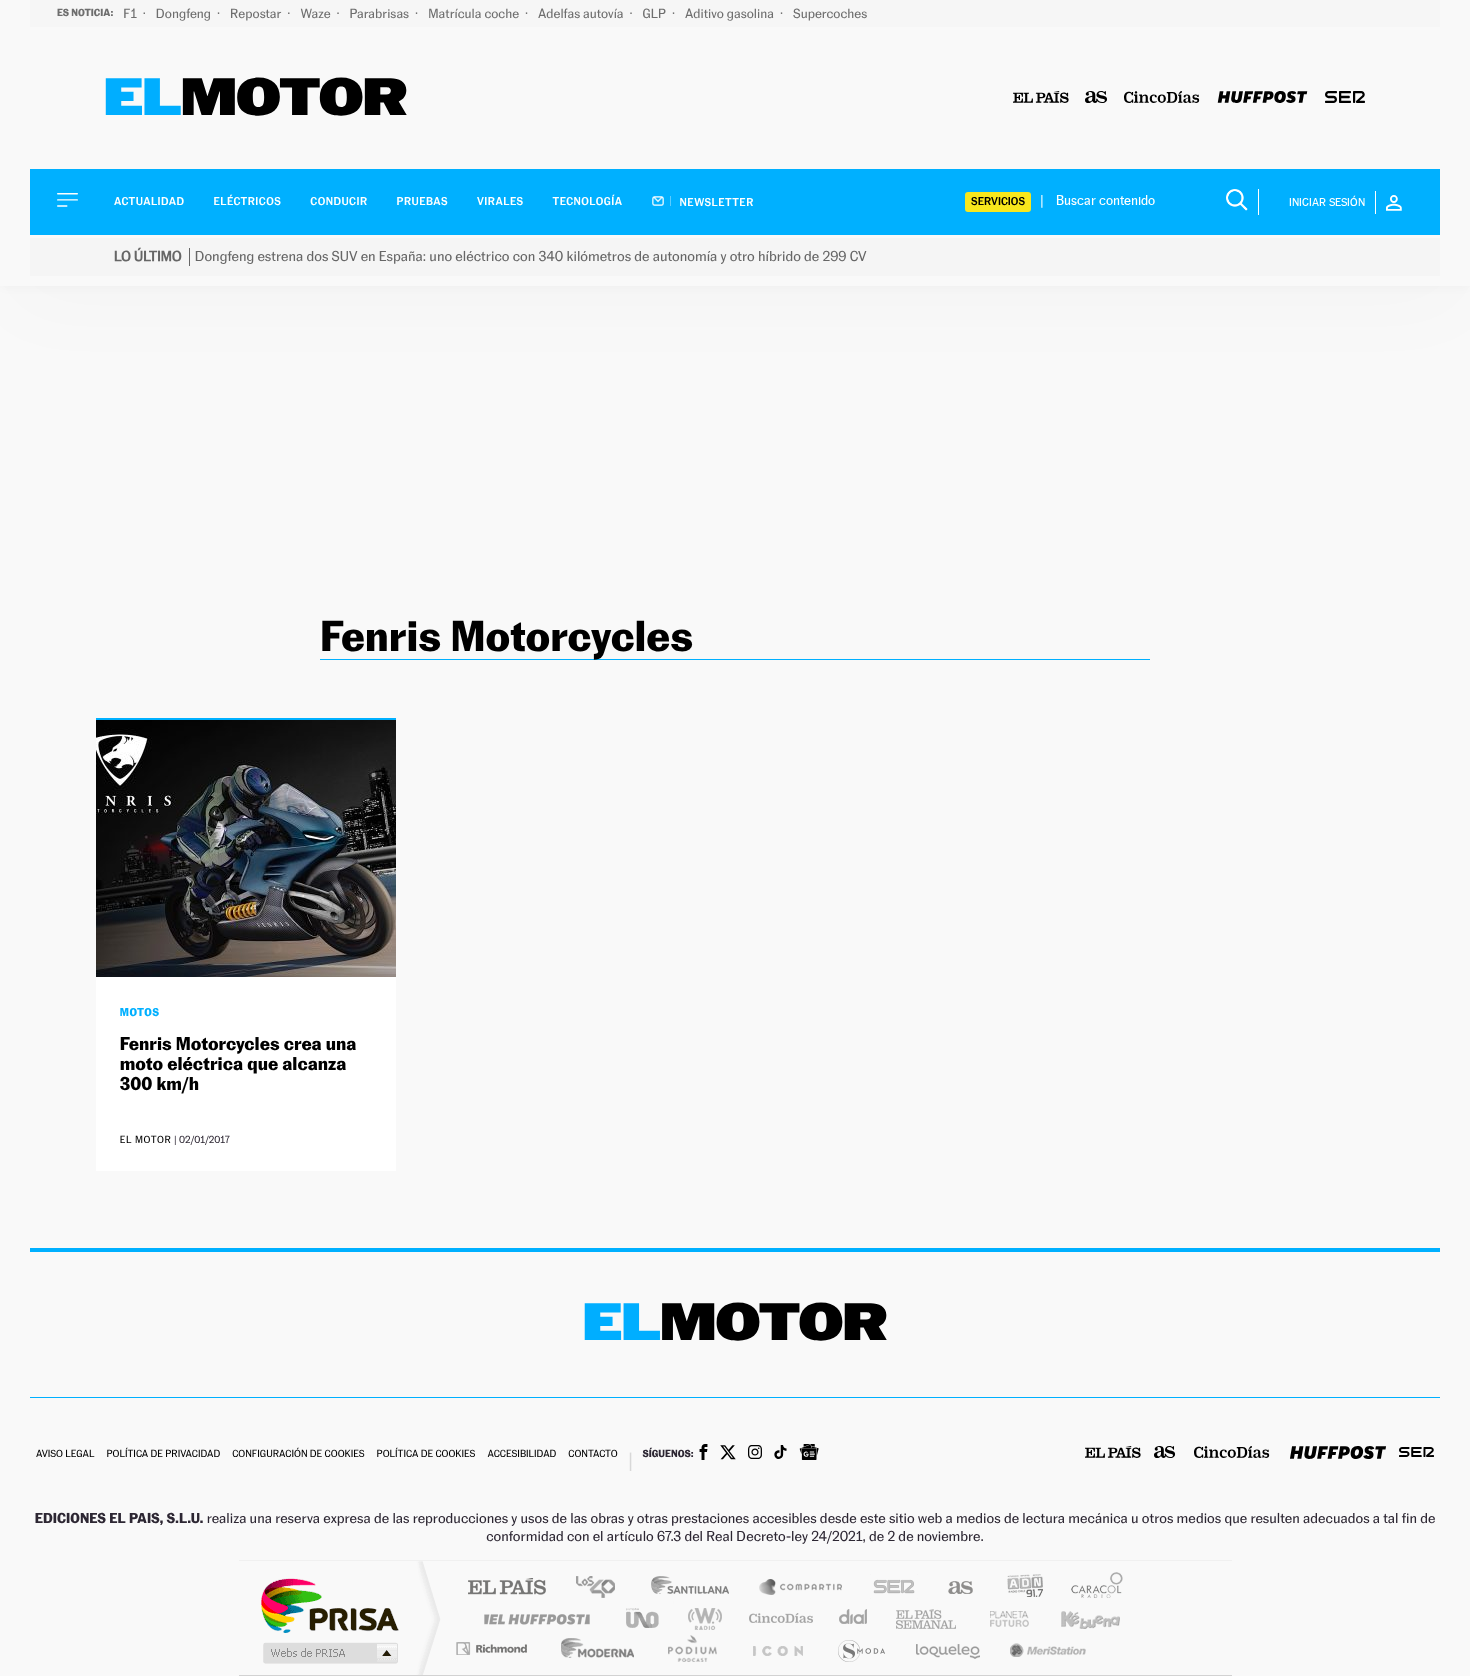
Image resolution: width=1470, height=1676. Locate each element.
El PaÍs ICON (777, 1648)
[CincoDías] (1162, 98)
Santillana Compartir (802, 1588)
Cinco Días (778, 1618)
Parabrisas (381, 13)
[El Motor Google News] (809, 1454)
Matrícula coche (475, 13)
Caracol (1091, 1588)
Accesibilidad (521, 1454)
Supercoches (830, 13)
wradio (701, 1618)
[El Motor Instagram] (755, 1454)
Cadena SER (888, 1588)
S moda (860, 1648)
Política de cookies (426, 1454)
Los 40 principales (602, 1588)
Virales (500, 201)
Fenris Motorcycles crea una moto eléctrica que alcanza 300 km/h (238, 1064)
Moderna (592, 1648)
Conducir (338, 201)
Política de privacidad (163, 1454)
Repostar (257, 13)
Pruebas (423, 201)
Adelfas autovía (582, 13)
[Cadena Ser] (1345, 98)
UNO (644, 1618)
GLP (656, 13)
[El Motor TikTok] (780, 1454)
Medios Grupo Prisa (328, 1653)
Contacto (592, 1454)
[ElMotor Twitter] (728, 1454)
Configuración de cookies (298, 1454)
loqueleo (949, 1648)
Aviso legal (65, 1454)
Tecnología (588, 201)
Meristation (1045, 1648)
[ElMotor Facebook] (703, 1454)
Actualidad (149, 201)
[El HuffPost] (1262, 98)
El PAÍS (506, 1588)
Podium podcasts (691, 1648)
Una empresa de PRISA (329, 1604)
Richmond (494, 1648)
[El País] (1041, 98)
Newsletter (715, 202)
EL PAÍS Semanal (927, 1618)
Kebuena (1073, 1618)
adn (1017, 1588)
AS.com (951, 1588)
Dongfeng (185, 13)
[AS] (1096, 98)
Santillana (696, 1588)
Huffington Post (533, 1618)
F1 (131, 13)
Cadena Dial (854, 1618)
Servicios (998, 201)
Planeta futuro (1001, 1618)
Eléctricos (247, 201)
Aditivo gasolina (731, 13)
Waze (316, 13)
